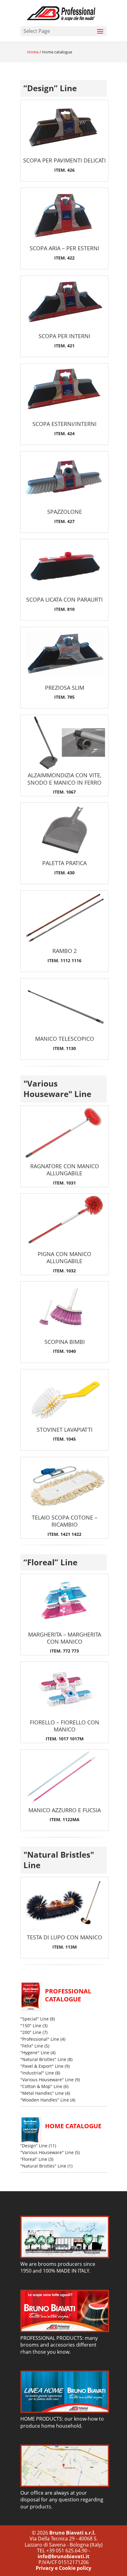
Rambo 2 (65, 951)
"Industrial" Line (37, 2073)
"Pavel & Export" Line (42, 2066)
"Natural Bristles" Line (59, 1860)
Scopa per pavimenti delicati (64, 160)
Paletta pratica (64, 863)
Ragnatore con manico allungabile (65, 1170)
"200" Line (31, 2032)
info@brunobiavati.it (63, 2556)
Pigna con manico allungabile (64, 1257)
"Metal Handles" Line (42, 2093)
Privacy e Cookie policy (63, 2568)
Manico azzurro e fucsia (65, 1810)
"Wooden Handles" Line (45, 2100)
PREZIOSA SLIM (65, 688)
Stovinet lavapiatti (65, 1430)
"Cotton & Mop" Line (41, 2086)
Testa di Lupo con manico (64, 1937)
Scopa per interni (64, 336)
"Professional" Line (40, 2039)
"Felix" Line (32, 2046)
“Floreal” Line (50, 1562)
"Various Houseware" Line (57, 1089)
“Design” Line (50, 88)
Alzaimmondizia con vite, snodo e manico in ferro (64, 779)
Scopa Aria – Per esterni (64, 248)
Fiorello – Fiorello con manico (65, 1726)
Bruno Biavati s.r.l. (72, 2533)
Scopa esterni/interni (64, 424)
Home (33, 52)
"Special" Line (35, 2019)
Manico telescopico (65, 1039)
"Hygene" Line (35, 2053)
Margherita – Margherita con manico (65, 1638)
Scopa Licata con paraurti (64, 599)
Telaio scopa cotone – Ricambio (65, 1521)
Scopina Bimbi (65, 1342)
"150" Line (31, 2026)
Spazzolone (65, 512)
